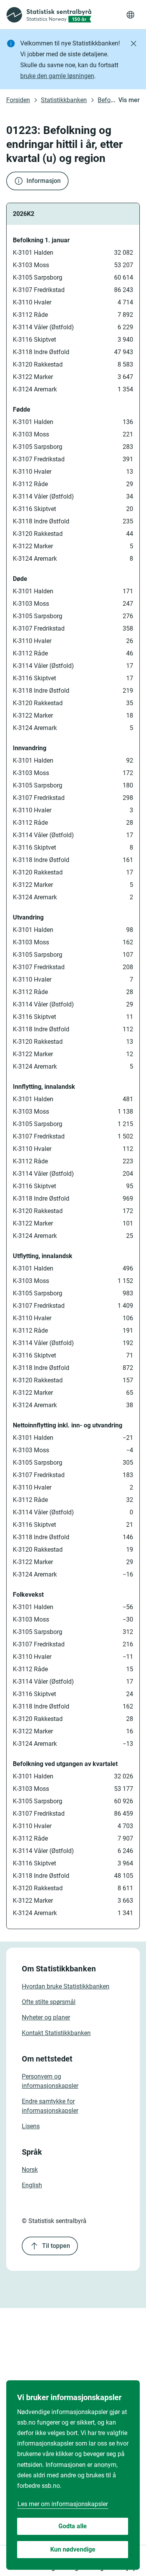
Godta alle (73, 2526)
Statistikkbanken (64, 100)
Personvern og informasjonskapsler (50, 2081)
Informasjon (44, 181)
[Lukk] (134, 43)
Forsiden (18, 100)
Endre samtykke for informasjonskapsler (50, 2106)
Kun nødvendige (73, 2549)
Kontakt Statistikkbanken (56, 2033)
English (32, 2185)
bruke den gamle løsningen (57, 76)
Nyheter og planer (46, 2017)
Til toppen (56, 2246)
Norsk (30, 2170)
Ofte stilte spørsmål (49, 2002)
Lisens (31, 2126)
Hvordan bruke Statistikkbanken (66, 1986)
